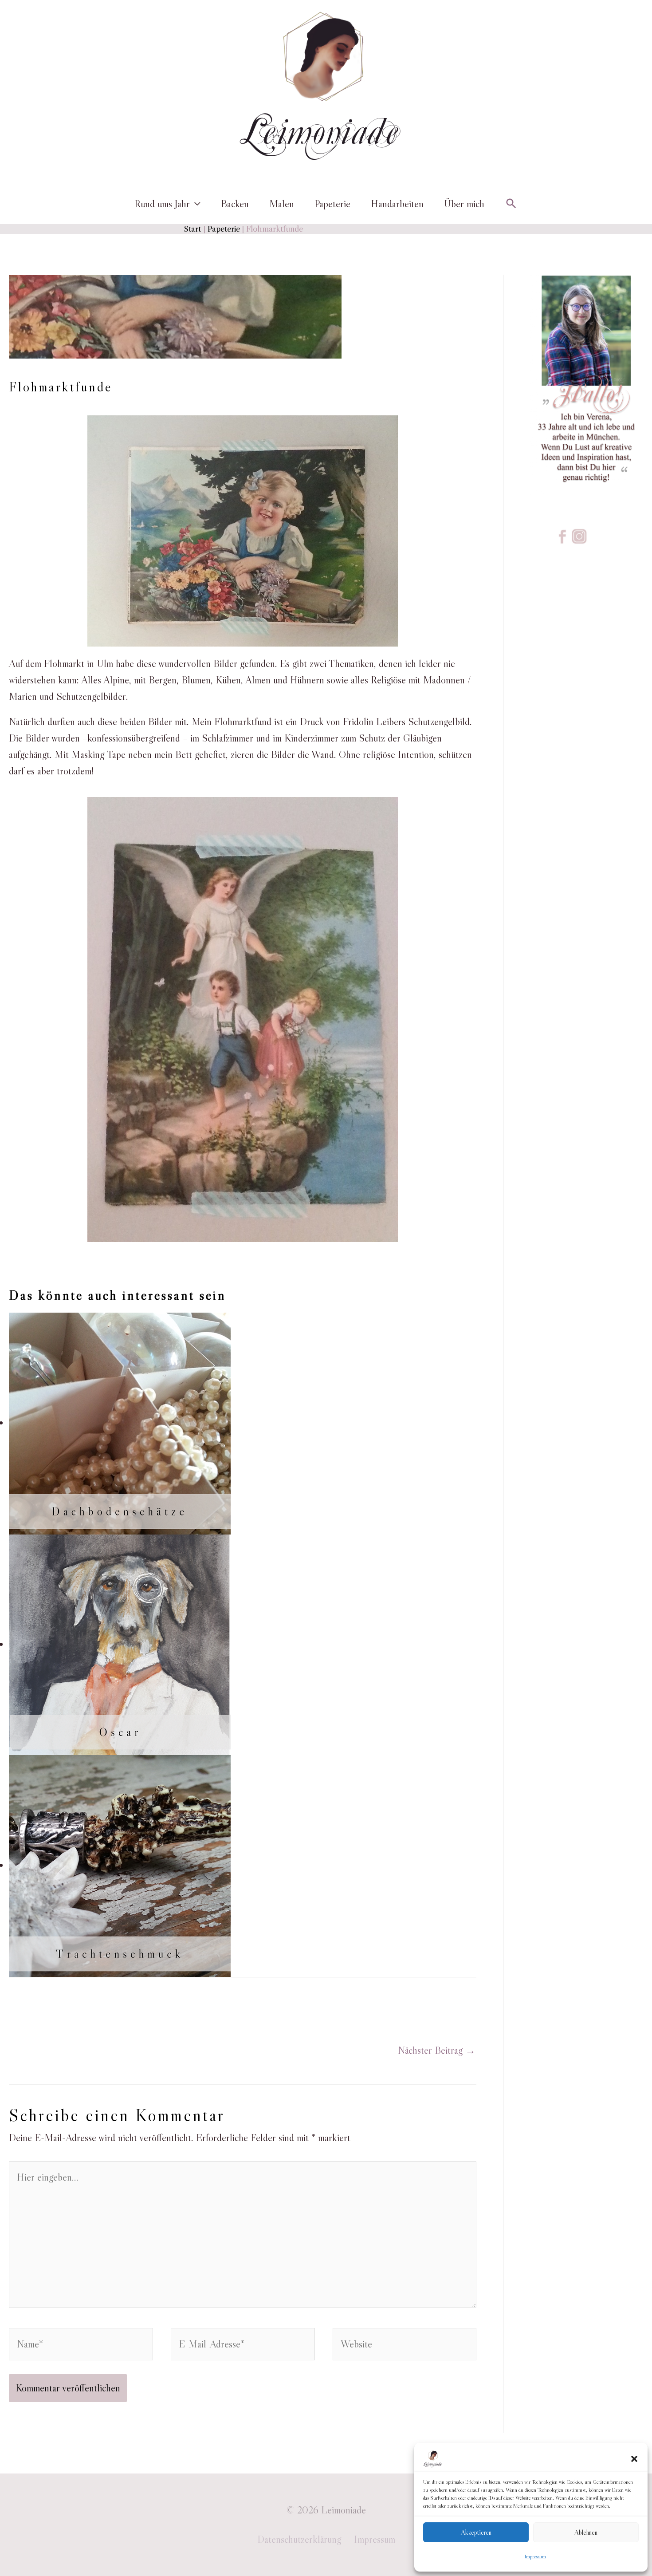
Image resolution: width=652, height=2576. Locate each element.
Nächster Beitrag (437, 2050)
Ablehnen (586, 2532)
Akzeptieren (476, 2532)
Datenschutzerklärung (299, 2539)
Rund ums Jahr (162, 204)
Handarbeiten (397, 204)
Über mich (464, 204)
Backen (235, 204)
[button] (634, 2459)
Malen (282, 204)
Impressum (535, 2556)
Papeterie (332, 204)
